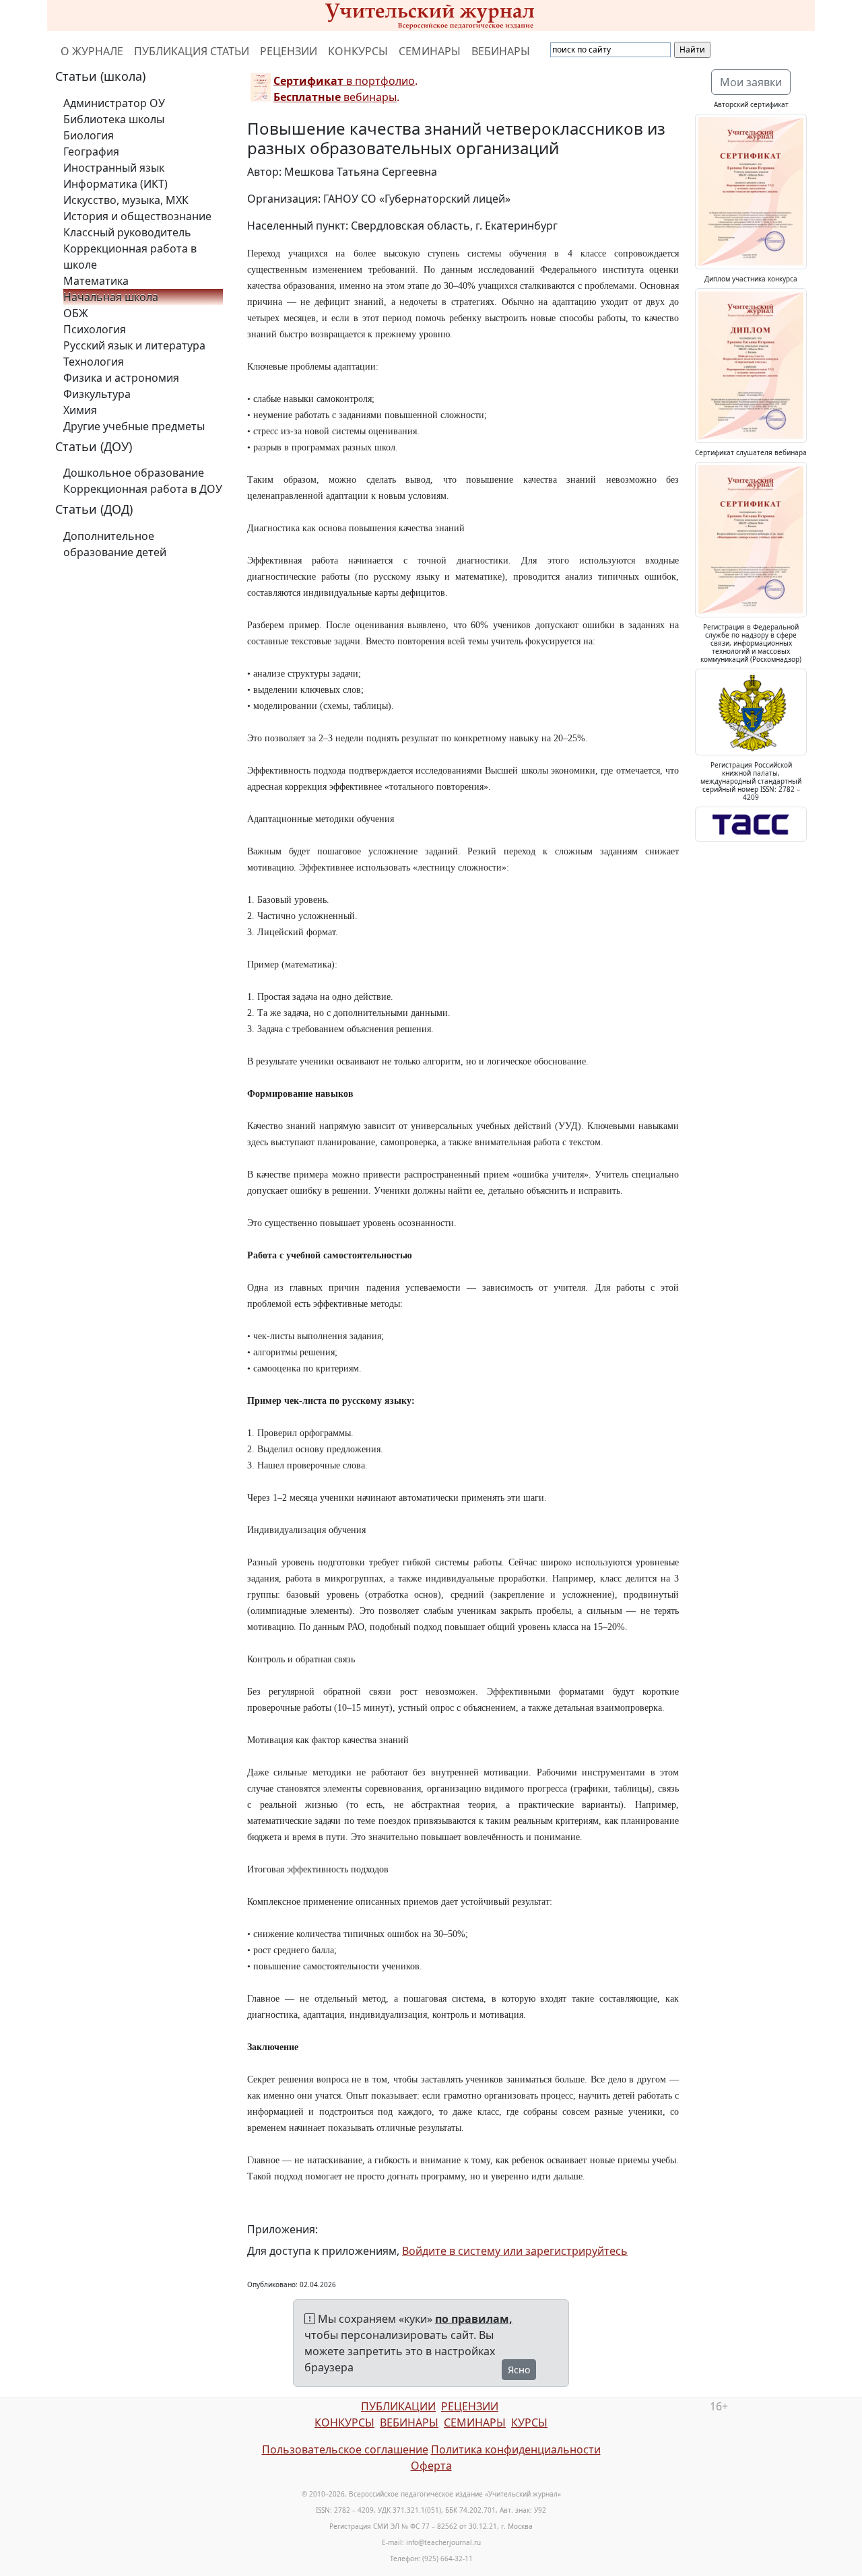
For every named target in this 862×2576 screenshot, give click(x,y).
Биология (89, 135)
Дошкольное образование (134, 473)
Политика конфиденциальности (516, 2449)
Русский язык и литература (134, 345)
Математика (96, 281)
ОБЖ (76, 313)
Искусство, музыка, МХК (126, 200)
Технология (94, 362)
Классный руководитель (127, 232)
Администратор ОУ (114, 103)
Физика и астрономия (121, 378)
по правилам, (474, 2319)
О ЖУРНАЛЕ (92, 51)
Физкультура (97, 394)
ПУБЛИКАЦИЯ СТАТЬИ (192, 51)
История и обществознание (137, 216)
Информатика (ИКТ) (115, 184)
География (91, 151)
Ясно (519, 2370)
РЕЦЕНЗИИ (289, 51)
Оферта (431, 2466)
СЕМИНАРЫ (430, 51)
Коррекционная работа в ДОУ (143, 489)
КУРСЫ (529, 2422)
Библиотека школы (114, 119)
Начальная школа (111, 297)
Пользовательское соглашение (345, 2449)
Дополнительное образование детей (115, 544)
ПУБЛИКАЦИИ (398, 2406)
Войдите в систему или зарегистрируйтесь (515, 2251)
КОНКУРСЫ (358, 51)
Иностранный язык (114, 168)
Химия (80, 410)
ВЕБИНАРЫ (501, 51)
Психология (95, 329)
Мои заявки (751, 82)
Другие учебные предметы (134, 426)
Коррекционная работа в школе (130, 257)
